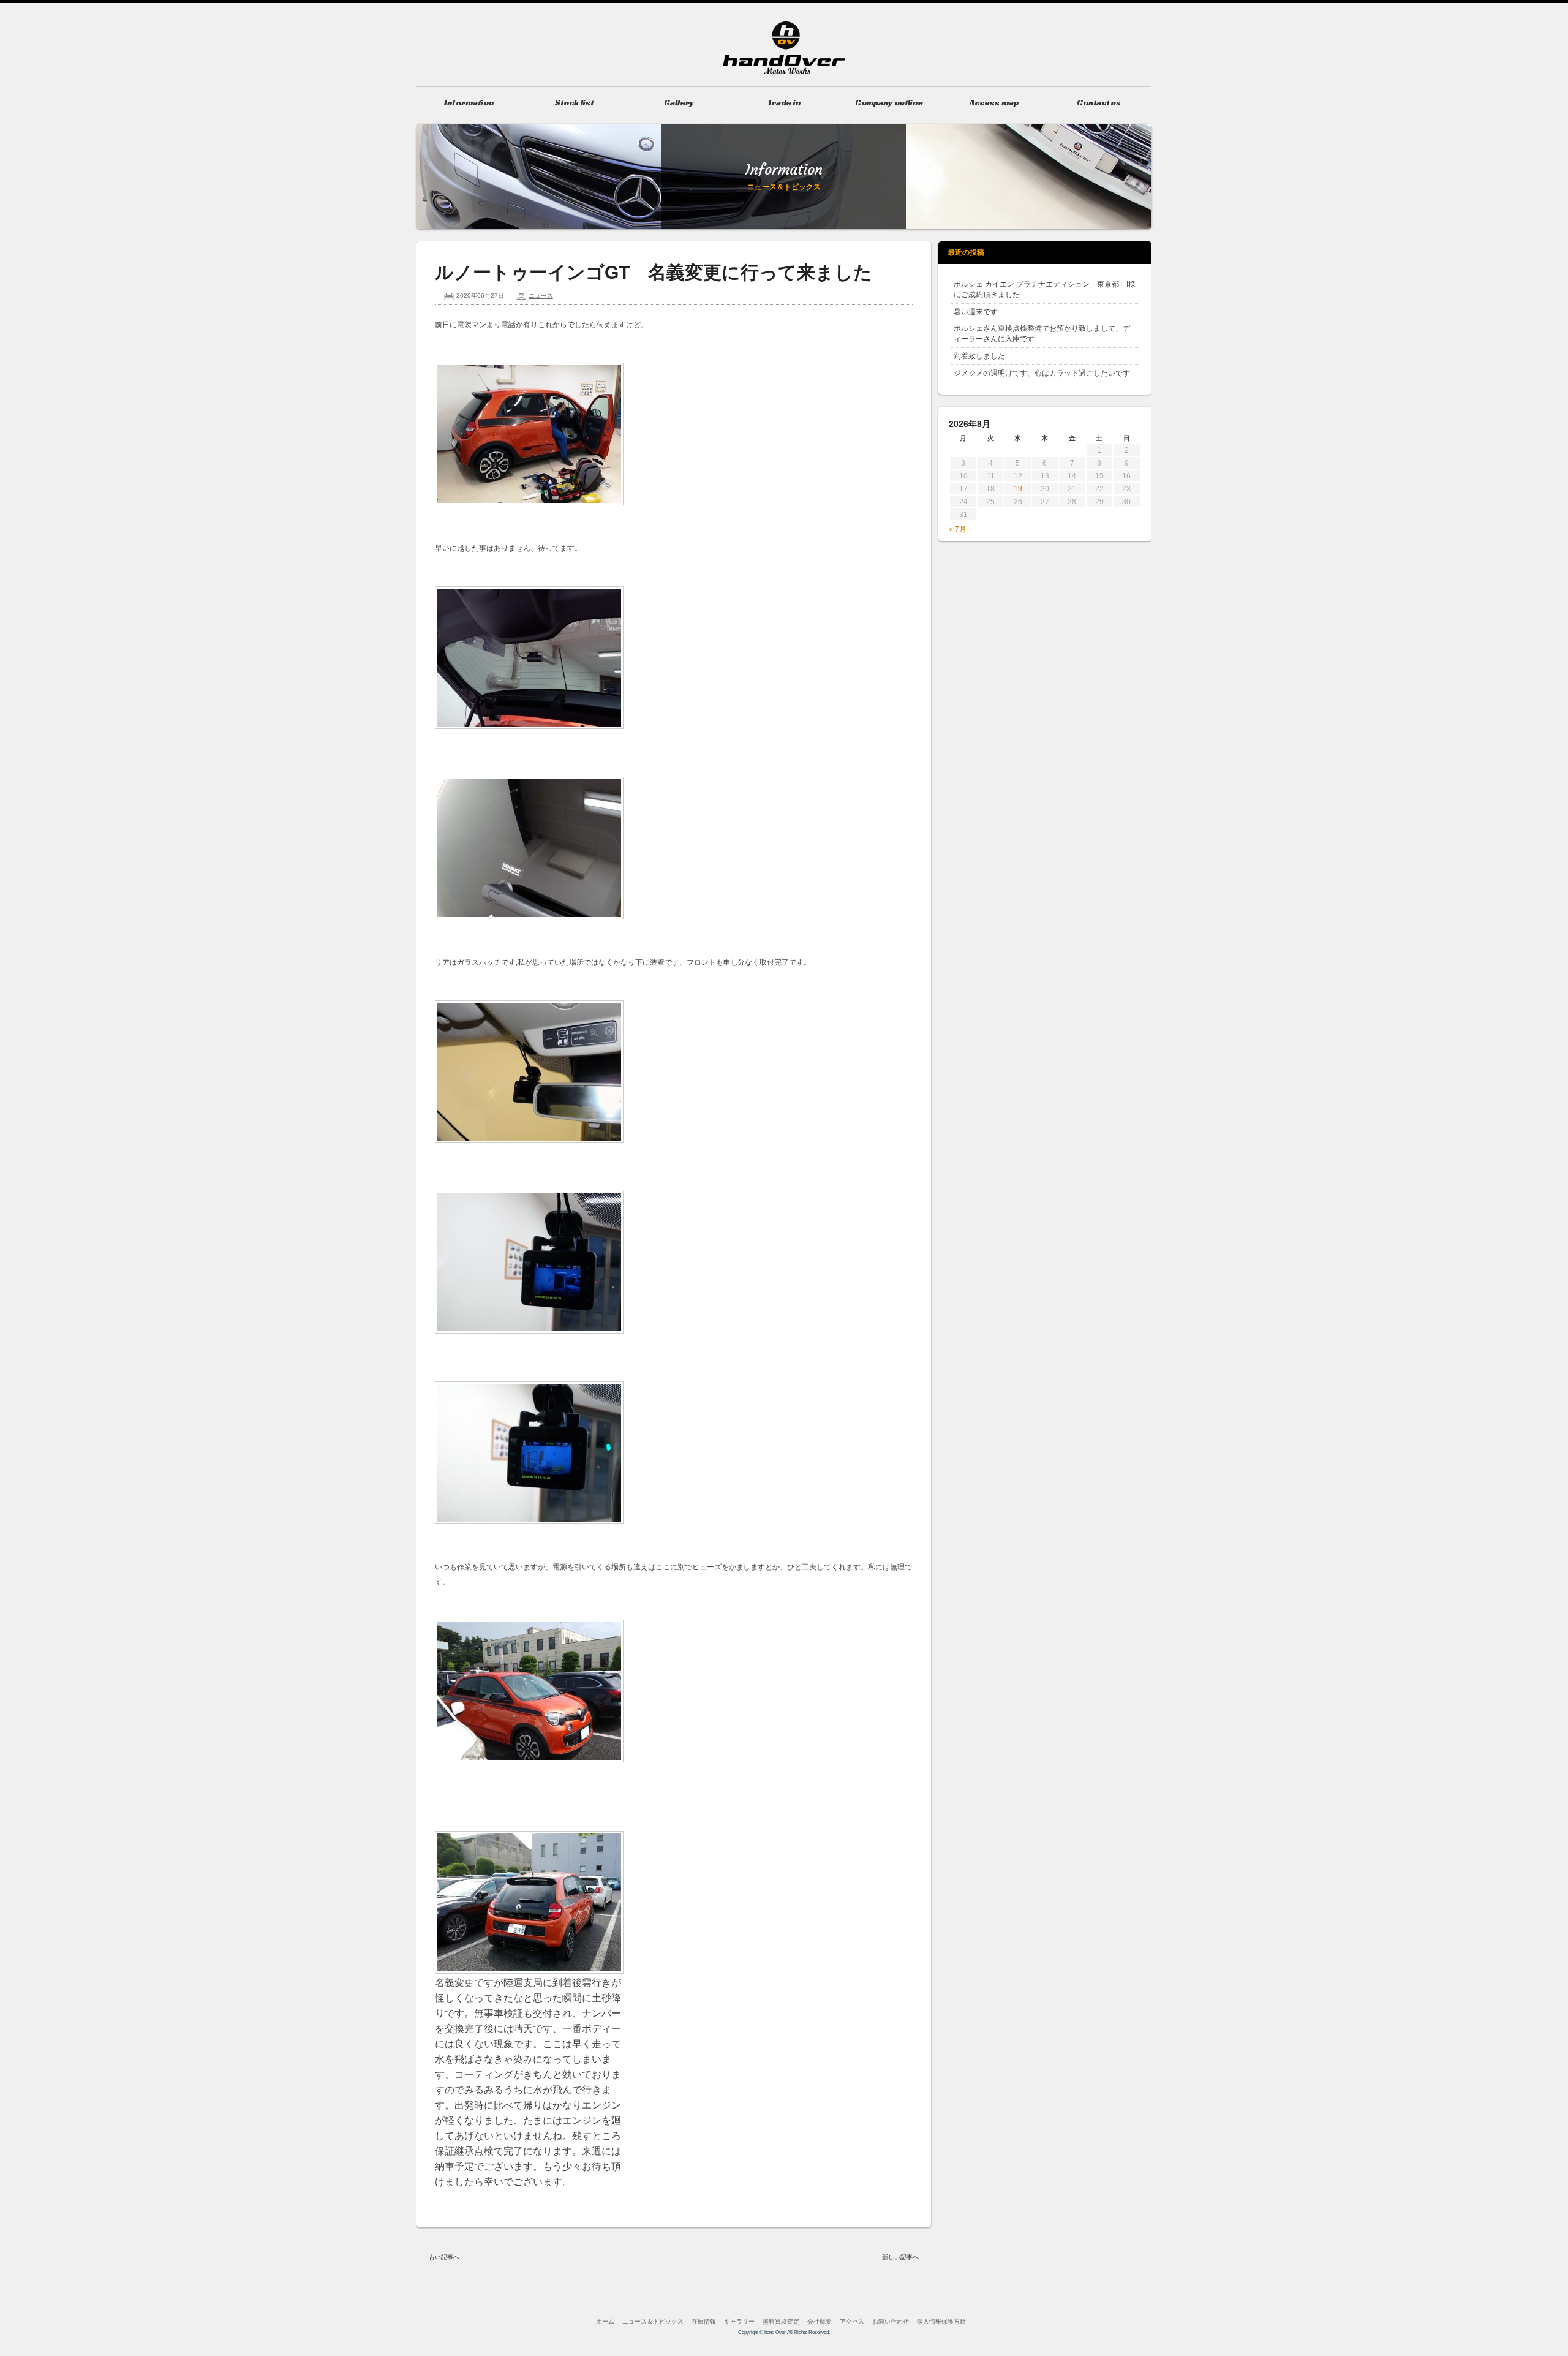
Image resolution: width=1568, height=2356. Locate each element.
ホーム (605, 2321)
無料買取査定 (781, 2321)
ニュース (541, 296)
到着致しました (979, 356)
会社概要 (820, 2321)
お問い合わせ (891, 2321)
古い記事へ (444, 2257)
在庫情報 (704, 2321)
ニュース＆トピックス (653, 2321)
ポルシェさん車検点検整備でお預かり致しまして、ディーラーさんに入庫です (1042, 334)
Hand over (784, 48)
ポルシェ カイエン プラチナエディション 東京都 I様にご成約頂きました (1045, 289)
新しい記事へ (900, 2257)
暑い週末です (976, 312)
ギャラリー (739, 2321)
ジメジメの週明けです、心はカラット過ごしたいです (1042, 373)
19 (1018, 489)
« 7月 (958, 529)
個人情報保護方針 (941, 2321)
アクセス (852, 2321)
